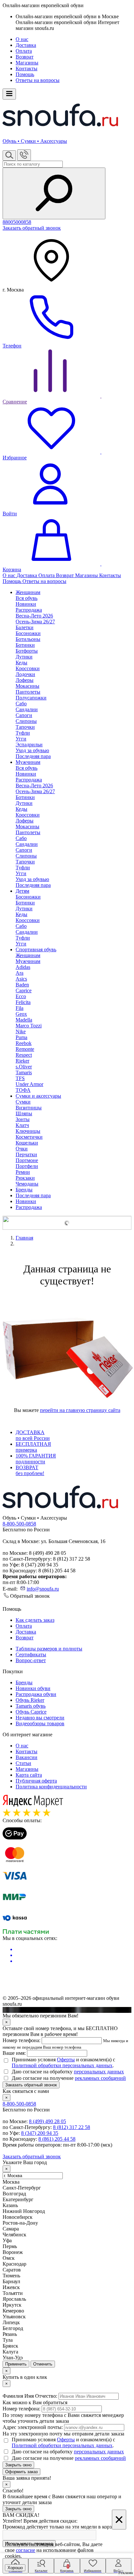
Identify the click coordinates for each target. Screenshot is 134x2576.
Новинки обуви (33, 1688)
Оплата (24, 51)
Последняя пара (33, 756)
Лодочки (25, 674)
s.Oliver (24, 1067)
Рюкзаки (25, 1178)
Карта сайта (29, 1775)
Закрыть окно (18, 2465)
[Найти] (54, 193)
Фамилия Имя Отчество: (30, 2396)
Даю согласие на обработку (68, 2072)
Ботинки (25, 645)
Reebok (24, 1043)
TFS (20, 1078)
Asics (21, 979)
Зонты (23, 1119)
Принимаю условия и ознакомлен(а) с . (63, 2062)
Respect (24, 1055)
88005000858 (17, 222)
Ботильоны (28, 639)
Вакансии (27, 1757)
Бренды (24, 1190)
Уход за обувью (32, 750)
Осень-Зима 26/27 (35, 622)
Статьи (23, 1763)
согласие (26, 2550)
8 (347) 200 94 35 (40, 2133)
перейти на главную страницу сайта (80, 1410)
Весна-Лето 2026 (34, 616)
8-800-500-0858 (19, 1524)
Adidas (23, 967)
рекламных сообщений (100, 2078)
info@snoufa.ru (43, 1589)
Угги (21, 739)
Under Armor (29, 1084)
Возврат (25, 57)
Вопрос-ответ (31, 1660)
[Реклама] (67, 1223)
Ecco (21, 996)
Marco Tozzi (29, 1026)
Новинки (26, 1201)
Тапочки (25, 727)
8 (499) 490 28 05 (47, 2121)
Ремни (23, 1172)
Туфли (23, 733)
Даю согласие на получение (69, 2078)
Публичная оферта (36, 1781)
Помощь (25, 74)
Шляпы (24, 1113)
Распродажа (29, 1207)
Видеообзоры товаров (40, 1723)
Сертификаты (31, 1654)
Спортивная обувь (36, 949)
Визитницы (29, 1108)
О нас (22, 39)
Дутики (24, 657)
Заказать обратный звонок (32, 228)
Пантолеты (28, 692)
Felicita (23, 1002)
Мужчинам (28, 762)
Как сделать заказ (35, 1620)
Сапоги (24, 715)
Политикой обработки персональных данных (62, 2065)
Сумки (23, 1102)
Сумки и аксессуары (38, 1096)
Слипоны (26, 721)
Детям (22, 891)
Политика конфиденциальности (51, 1787)
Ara (20, 973)
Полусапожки (31, 698)
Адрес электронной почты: (33, 2427)
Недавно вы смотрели (40, 1718)
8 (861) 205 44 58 (57, 2139)
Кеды (21, 663)
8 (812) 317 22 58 (72, 2127)
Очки (22, 1149)
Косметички (29, 1137)
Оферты (66, 2060)
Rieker (22, 1061)
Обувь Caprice (31, 1712)
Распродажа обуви (36, 1694)
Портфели (27, 1166)
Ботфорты (27, 651)
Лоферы (25, 680)
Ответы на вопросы (38, 80)
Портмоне (27, 1160)
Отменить (43, 2364)
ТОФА (23, 1090)
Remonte (25, 1049)
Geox (21, 1014)
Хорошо (15, 2568)
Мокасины (27, 686)
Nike (21, 1031)
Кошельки (27, 1143)
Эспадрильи (29, 745)
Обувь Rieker (30, 1700)
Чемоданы (27, 1184)
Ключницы (28, 1131)
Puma (21, 1037)
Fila (20, 1008)
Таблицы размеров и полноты (49, 1649)
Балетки (25, 627)
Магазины (27, 63)
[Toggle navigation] (9, 94)
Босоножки (28, 633)
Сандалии (27, 709)
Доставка (26, 45)
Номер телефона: (21, 2040)
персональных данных (99, 2072)
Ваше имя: (14, 2053)
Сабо (21, 704)
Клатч (22, 1125)
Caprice (24, 990)
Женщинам (28, 592)
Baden (22, 985)
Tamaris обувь (31, 1706)
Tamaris (24, 1072)
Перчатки (26, 1154)
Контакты (27, 68)
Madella (24, 1020)
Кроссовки (28, 668)
